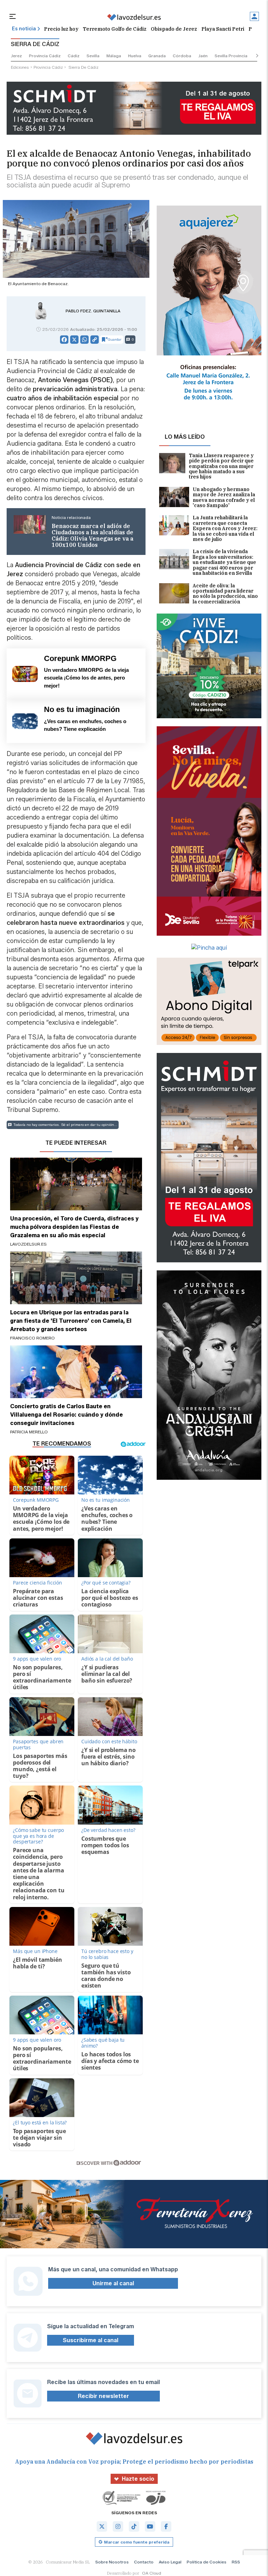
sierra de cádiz (83, 67)
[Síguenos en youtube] (150, 2526)
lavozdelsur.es (28, 1244)
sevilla (93, 56)
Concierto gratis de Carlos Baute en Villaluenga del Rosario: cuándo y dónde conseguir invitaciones (66, 1415)
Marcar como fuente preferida (137, 2542)
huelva (135, 56)
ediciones (20, 67)
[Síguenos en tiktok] (134, 2526)
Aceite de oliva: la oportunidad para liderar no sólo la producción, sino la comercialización (225, 594)
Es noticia (24, 29)
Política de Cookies (207, 2562)
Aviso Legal (170, 2562)
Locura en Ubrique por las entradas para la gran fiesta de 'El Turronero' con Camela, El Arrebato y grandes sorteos (71, 1321)
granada (157, 56)
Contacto (144, 2562)
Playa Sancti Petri (223, 29)
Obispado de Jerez (174, 29)
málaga (114, 56)
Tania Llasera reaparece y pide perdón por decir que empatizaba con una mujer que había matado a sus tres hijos (221, 466)
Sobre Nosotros (112, 2562)
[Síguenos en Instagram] (118, 2526)
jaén (203, 56)
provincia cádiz (45, 56)
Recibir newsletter (103, 2396)
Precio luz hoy (61, 29)
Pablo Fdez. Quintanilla (93, 311)
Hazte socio (138, 2479)
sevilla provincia (231, 56)
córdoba (182, 56)
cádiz (74, 56)
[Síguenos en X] (102, 2526)
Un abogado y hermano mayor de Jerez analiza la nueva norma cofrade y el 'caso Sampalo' (224, 498)
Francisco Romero (32, 1338)
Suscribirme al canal (91, 2340)
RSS (236, 2562)
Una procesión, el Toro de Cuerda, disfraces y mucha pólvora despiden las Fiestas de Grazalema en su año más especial (74, 1227)
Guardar (115, 339)
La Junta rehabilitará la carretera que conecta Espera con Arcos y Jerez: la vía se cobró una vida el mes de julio (225, 529)
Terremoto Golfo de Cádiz (115, 29)
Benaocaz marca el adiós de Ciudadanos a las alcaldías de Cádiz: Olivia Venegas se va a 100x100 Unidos (92, 535)
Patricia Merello (29, 1432)
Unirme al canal (113, 2283)
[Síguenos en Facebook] (166, 2526)
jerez (16, 56)
